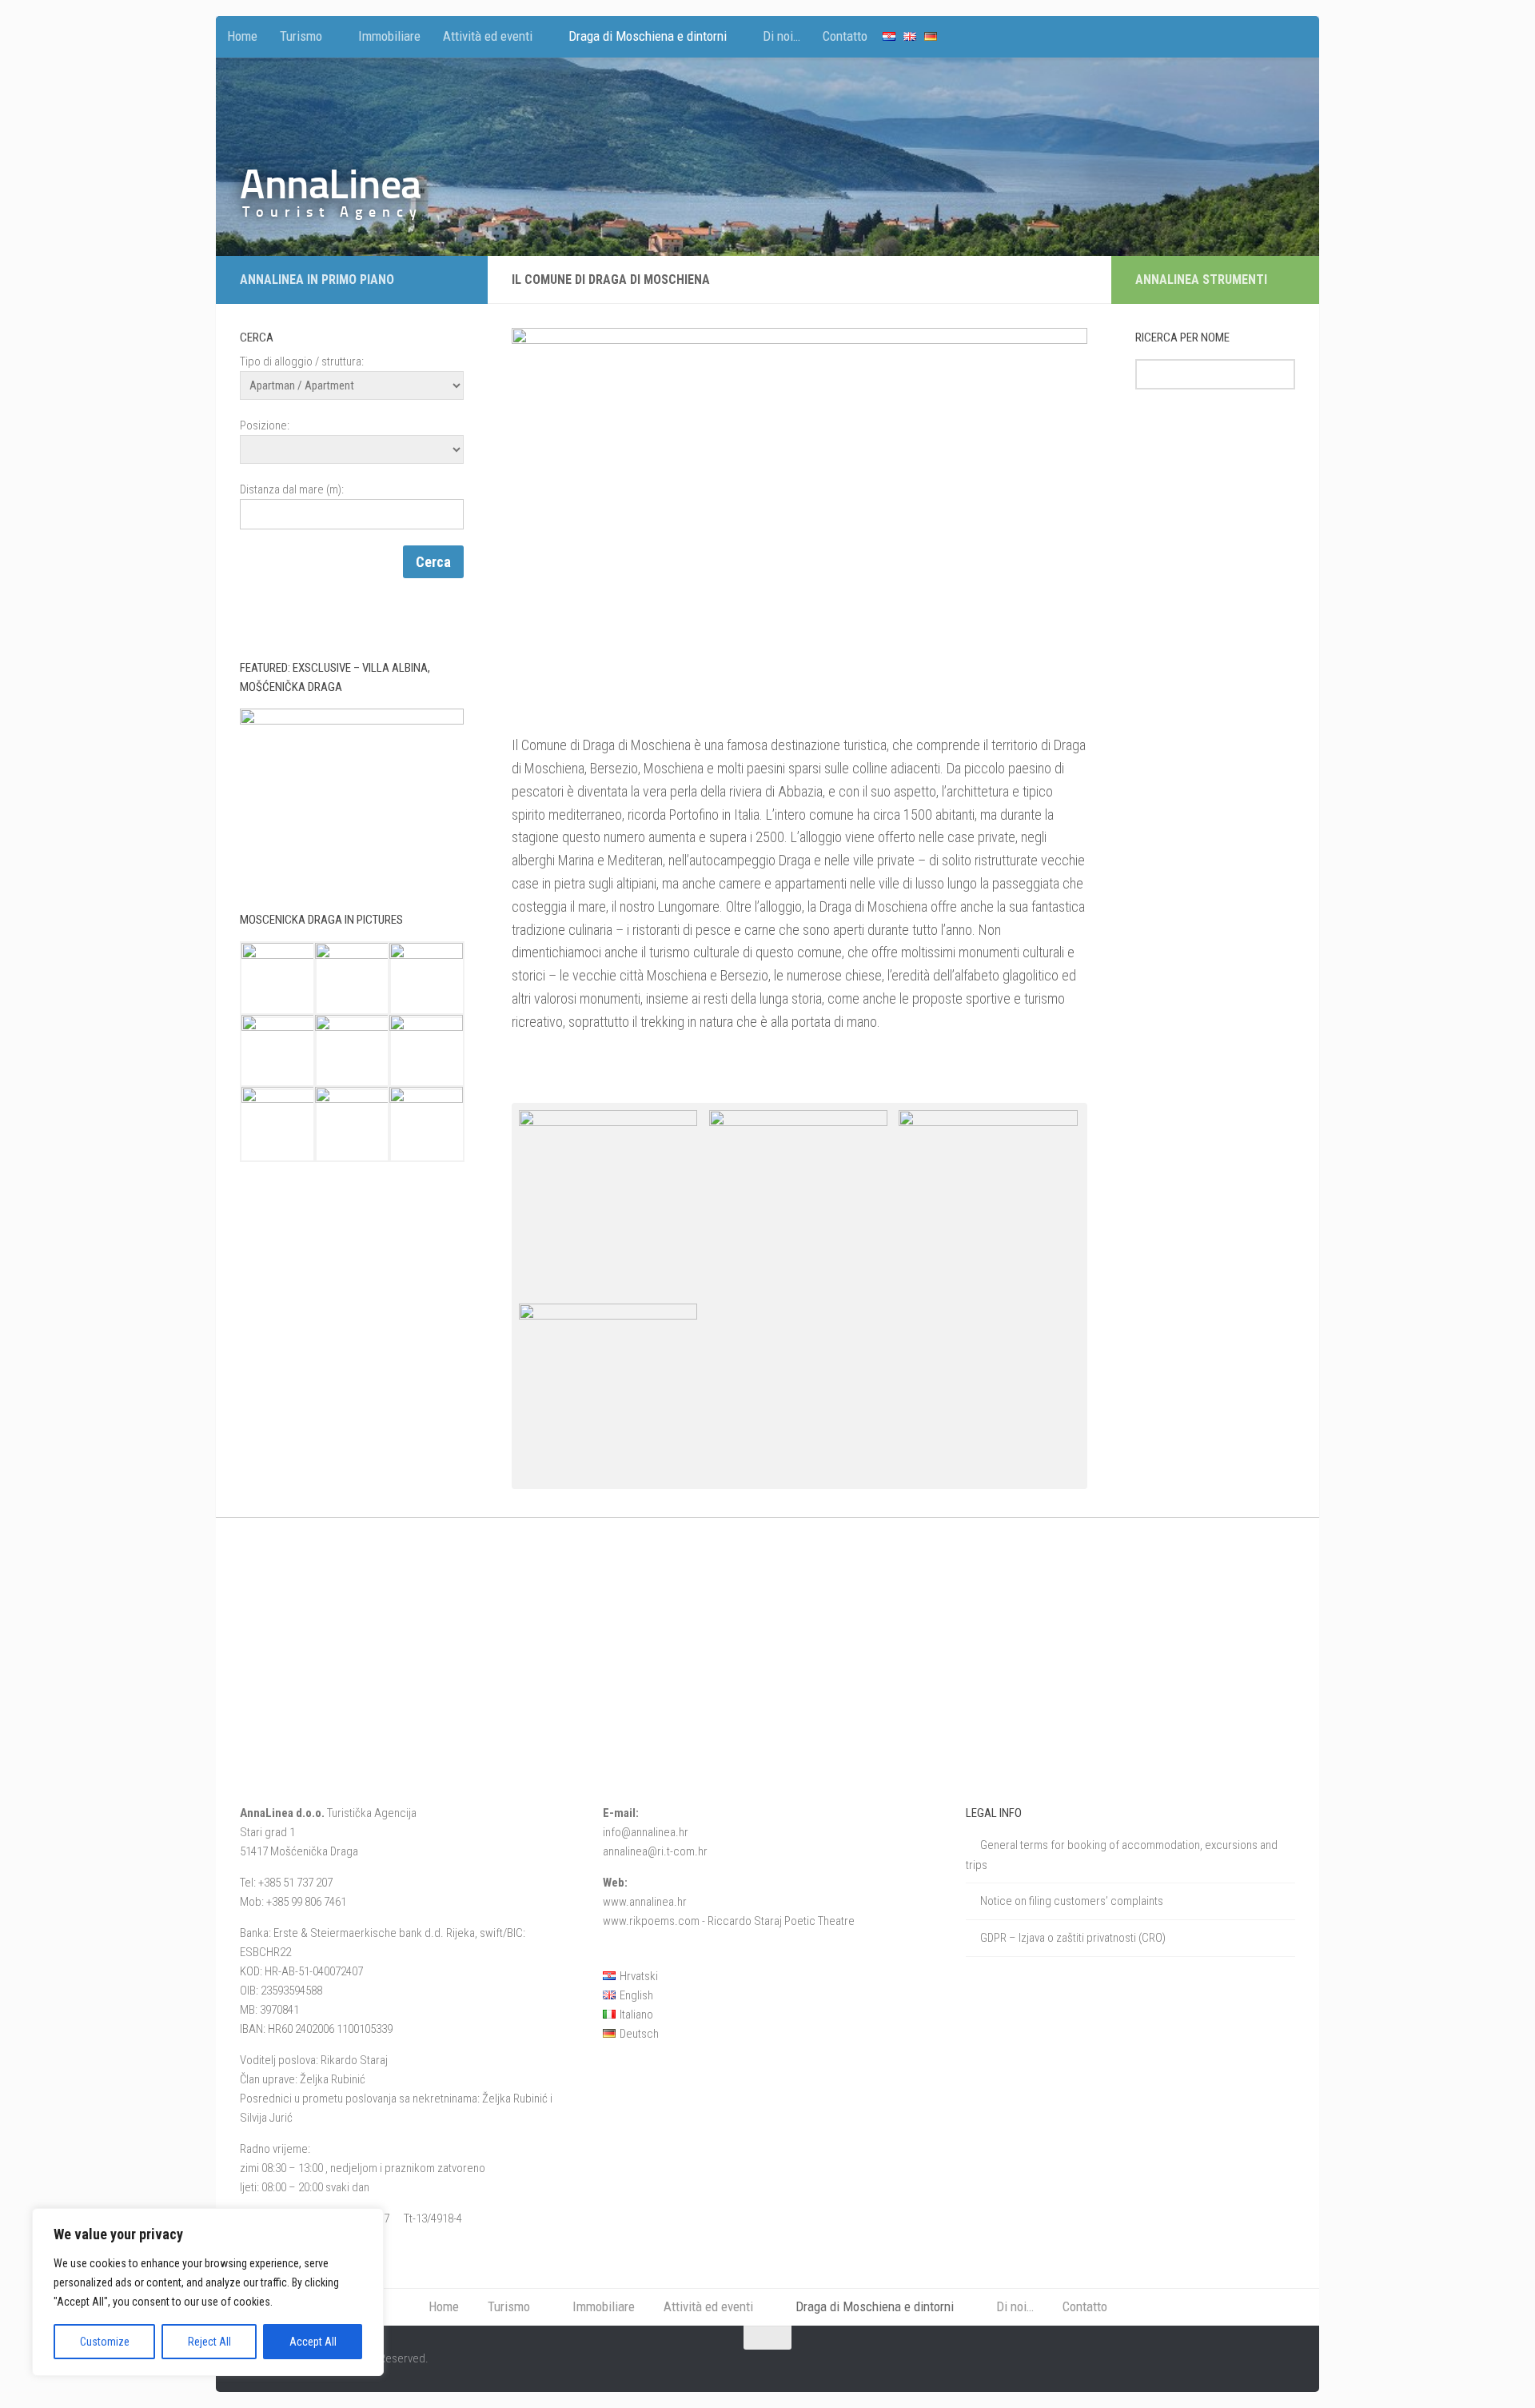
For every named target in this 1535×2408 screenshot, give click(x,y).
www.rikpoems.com (651, 1921)
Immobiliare (389, 36)
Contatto (845, 36)
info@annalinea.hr (646, 1832)
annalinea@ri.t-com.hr (655, 1851)
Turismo (301, 36)
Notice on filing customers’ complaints (1072, 1901)
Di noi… (781, 36)
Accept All (313, 2342)
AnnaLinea (331, 184)
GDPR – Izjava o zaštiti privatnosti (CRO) (1073, 1938)
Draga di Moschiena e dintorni (648, 36)
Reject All (209, 2342)
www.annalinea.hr (645, 1902)
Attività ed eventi (488, 36)
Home (242, 36)
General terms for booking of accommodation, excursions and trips (1122, 1855)
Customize (105, 2342)
